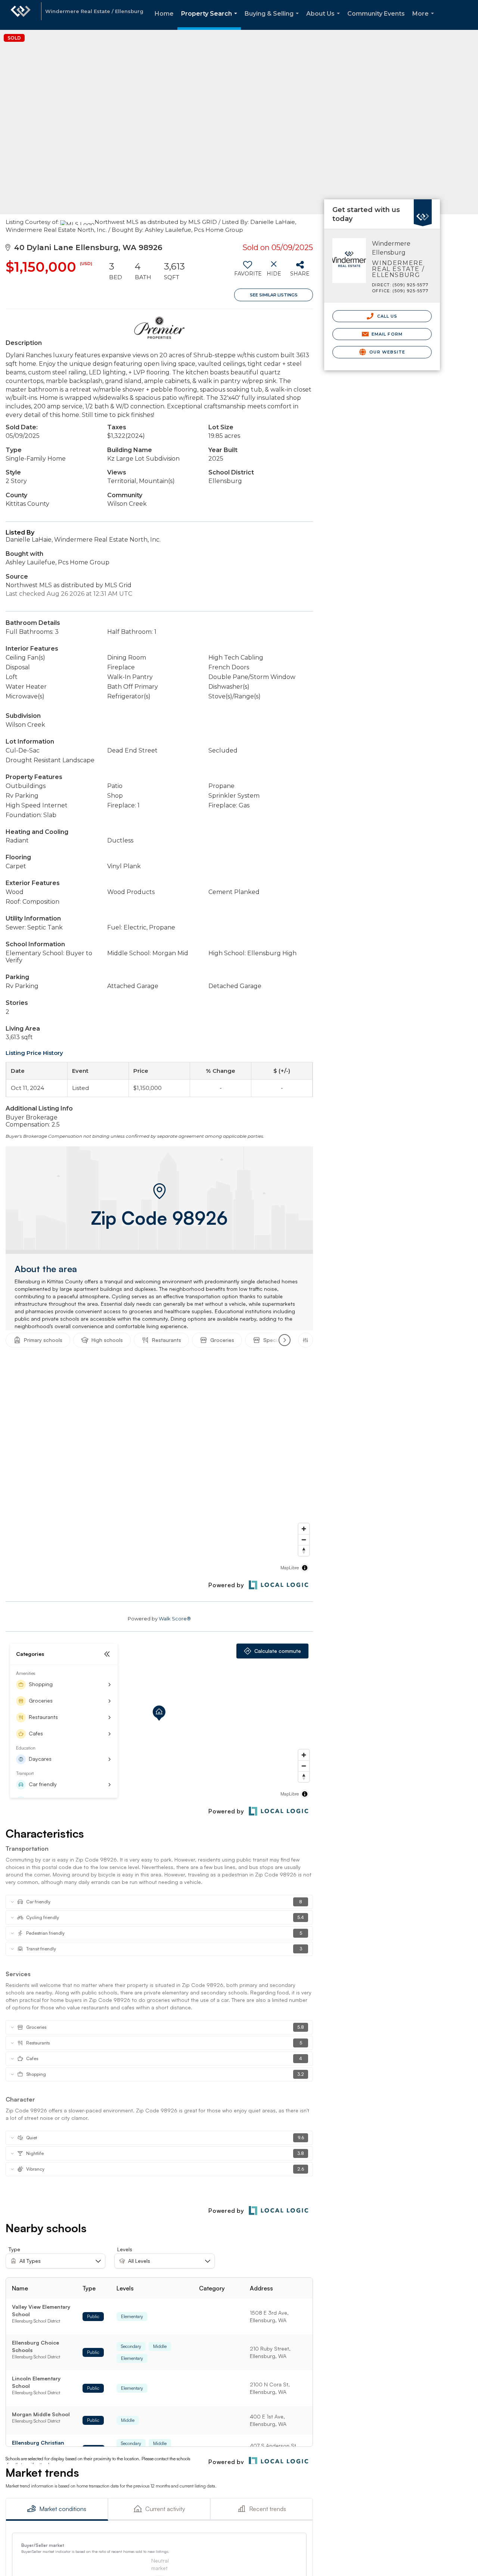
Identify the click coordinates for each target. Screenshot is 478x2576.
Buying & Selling (273, 20)
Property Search (211, 20)
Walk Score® (175, 1619)
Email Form (386, 334)
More (425, 20)
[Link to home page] (21, 15)
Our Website (387, 352)
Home (164, 14)
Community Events (376, 14)
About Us (325, 20)
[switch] (247, 271)
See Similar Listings (274, 295)
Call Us (386, 316)
